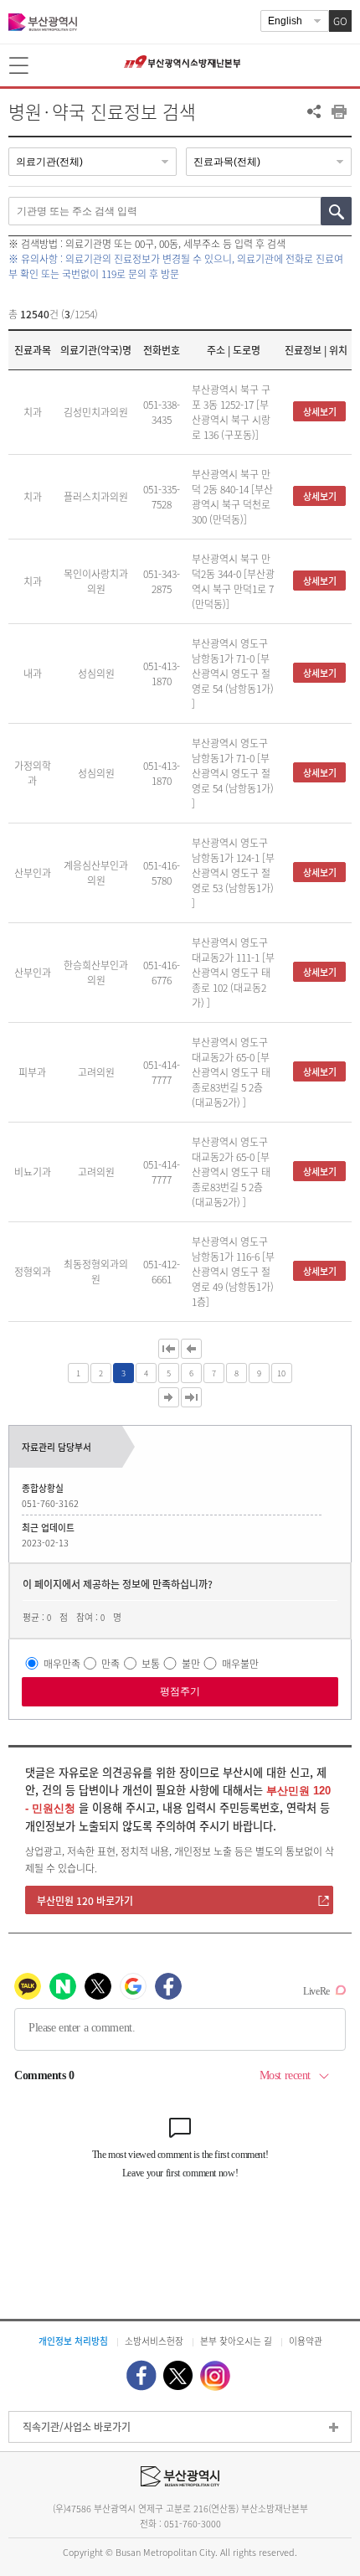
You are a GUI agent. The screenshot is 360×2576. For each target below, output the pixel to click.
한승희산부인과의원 (96, 973)
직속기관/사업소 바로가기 (77, 2427)
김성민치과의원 (96, 412)
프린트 (339, 111)
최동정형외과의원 (96, 1272)
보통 (151, 1663)
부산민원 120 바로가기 (85, 1901)
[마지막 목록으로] (191, 1397)
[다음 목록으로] (169, 1397)
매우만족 (62, 1663)
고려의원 (96, 1072)
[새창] (141, 2375)
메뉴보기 (20, 66)
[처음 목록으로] (169, 1349)
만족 (111, 1663)
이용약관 (306, 2341)
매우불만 (240, 1663)
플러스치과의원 (96, 497)
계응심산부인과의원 (96, 873)
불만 (191, 1663)
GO (340, 21)
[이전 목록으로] (191, 1349)
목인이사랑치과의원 (96, 581)
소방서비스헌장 (154, 2341)
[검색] (336, 211)
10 (281, 1373)
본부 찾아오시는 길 (236, 2341)
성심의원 (96, 674)
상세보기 (320, 412)
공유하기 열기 (314, 111)
